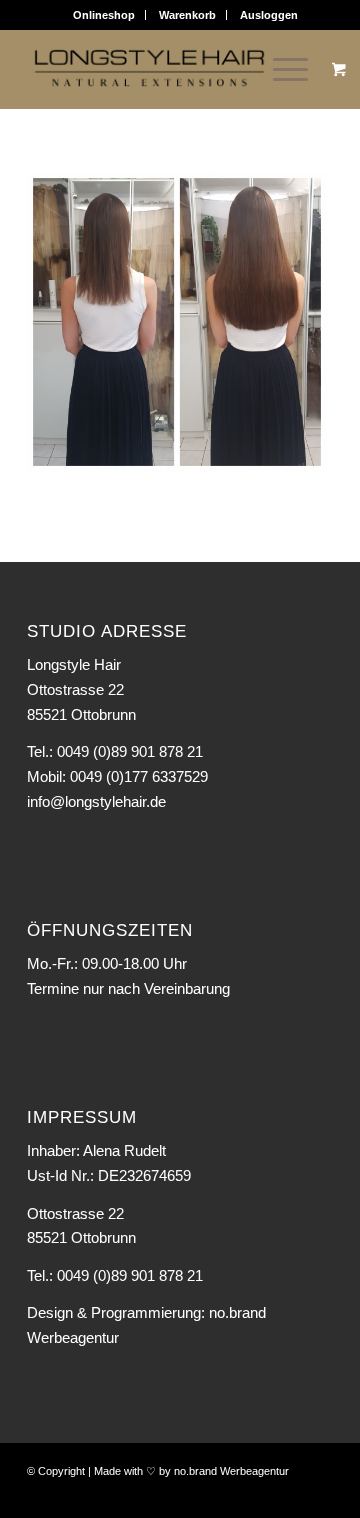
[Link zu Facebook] (288, 1493)
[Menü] (280, 69)
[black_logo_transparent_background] (149, 69)
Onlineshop (104, 15)
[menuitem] (104, 15)
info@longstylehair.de (96, 801)
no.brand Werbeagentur (231, 1471)
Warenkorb (187, 15)
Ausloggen (269, 15)
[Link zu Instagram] (318, 1493)
